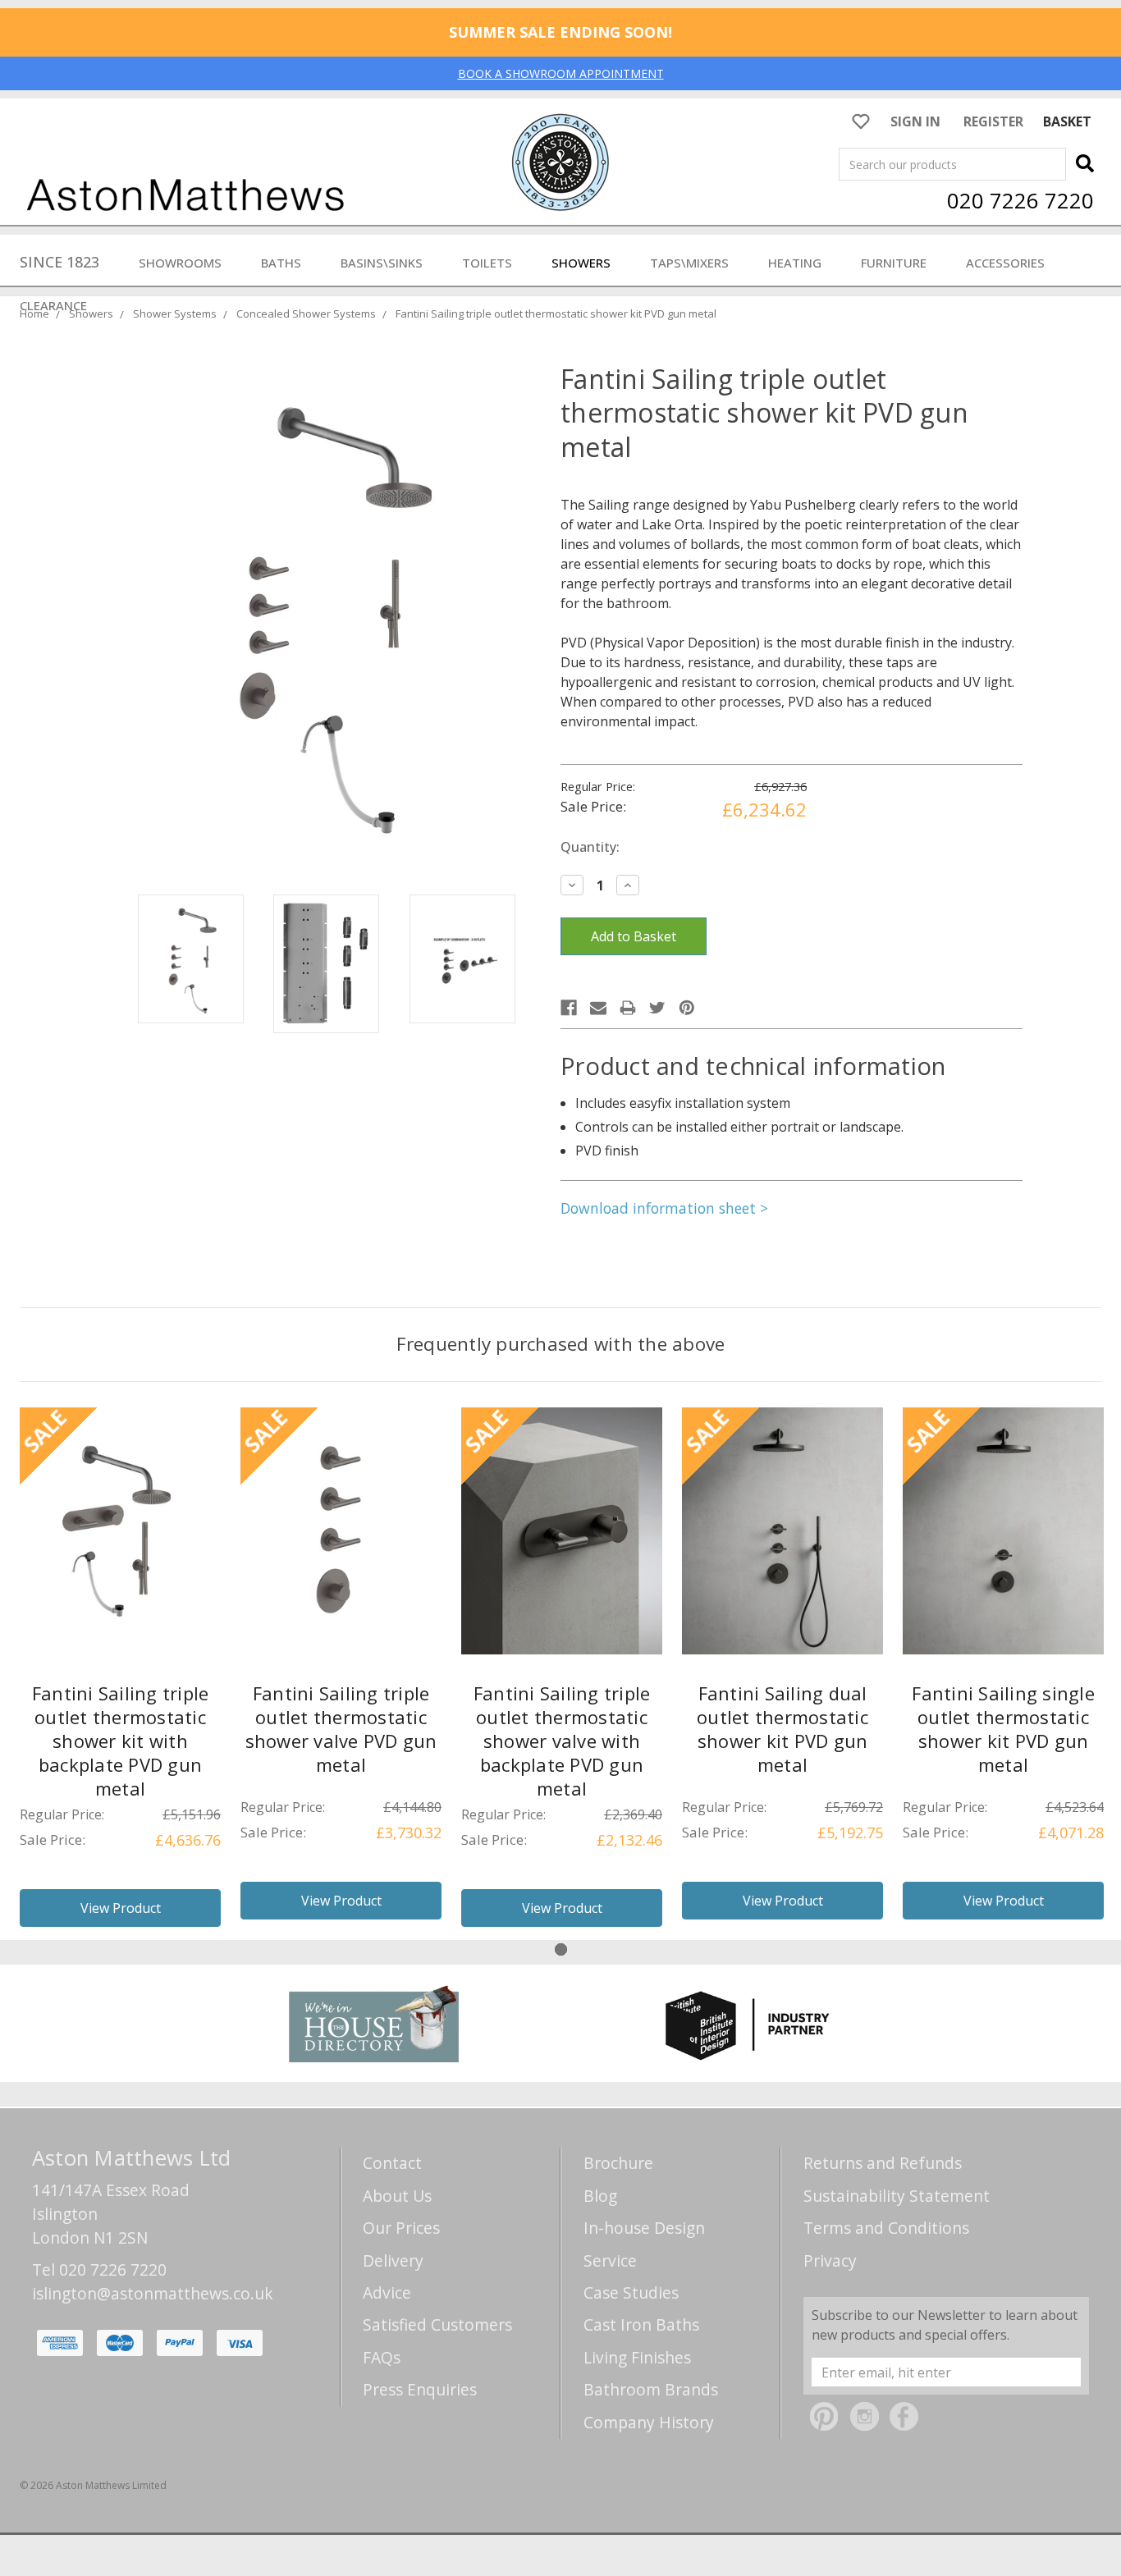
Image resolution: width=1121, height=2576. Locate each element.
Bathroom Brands (651, 2389)
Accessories (1005, 263)
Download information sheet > (664, 1208)
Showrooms (180, 263)
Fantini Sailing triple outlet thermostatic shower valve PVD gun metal (341, 1729)
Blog (600, 2196)
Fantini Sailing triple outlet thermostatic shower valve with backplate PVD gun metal (562, 1741)
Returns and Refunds (883, 2163)
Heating (795, 263)
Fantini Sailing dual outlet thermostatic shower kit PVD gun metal (782, 1729)
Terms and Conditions (886, 2228)
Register (993, 121)
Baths (281, 263)
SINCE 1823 (59, 262)
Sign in (915, 121)
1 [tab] (561, 1949)
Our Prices (401, 2228)
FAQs (382, 2357)
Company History (649, 2422)
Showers (581, 263)
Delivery (393, 2260)
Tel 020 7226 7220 (99, 2269)
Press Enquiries (420, 2389)
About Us (397, 2196)
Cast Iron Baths (641, 2324)
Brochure (618, 2163)
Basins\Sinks (382, 263)
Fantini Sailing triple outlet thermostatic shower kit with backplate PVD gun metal (121, 1741)
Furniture (894, 263)
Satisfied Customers (437, 2324)
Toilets (487, 263)
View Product (121, 1908)
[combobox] (952, 164)
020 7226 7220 (1020, 200)
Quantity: (590, 847)
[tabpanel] (120, 1674)
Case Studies (631, 2292)
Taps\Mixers (689, 263)
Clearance (53, 305)
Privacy (830, 2260)
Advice (387, 2292)
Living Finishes (637, 2357)
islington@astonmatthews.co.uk (153, 2293)
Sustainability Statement (897, 2196)
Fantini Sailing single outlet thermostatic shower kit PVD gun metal (1003, 1729)
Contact (392, 2163)
